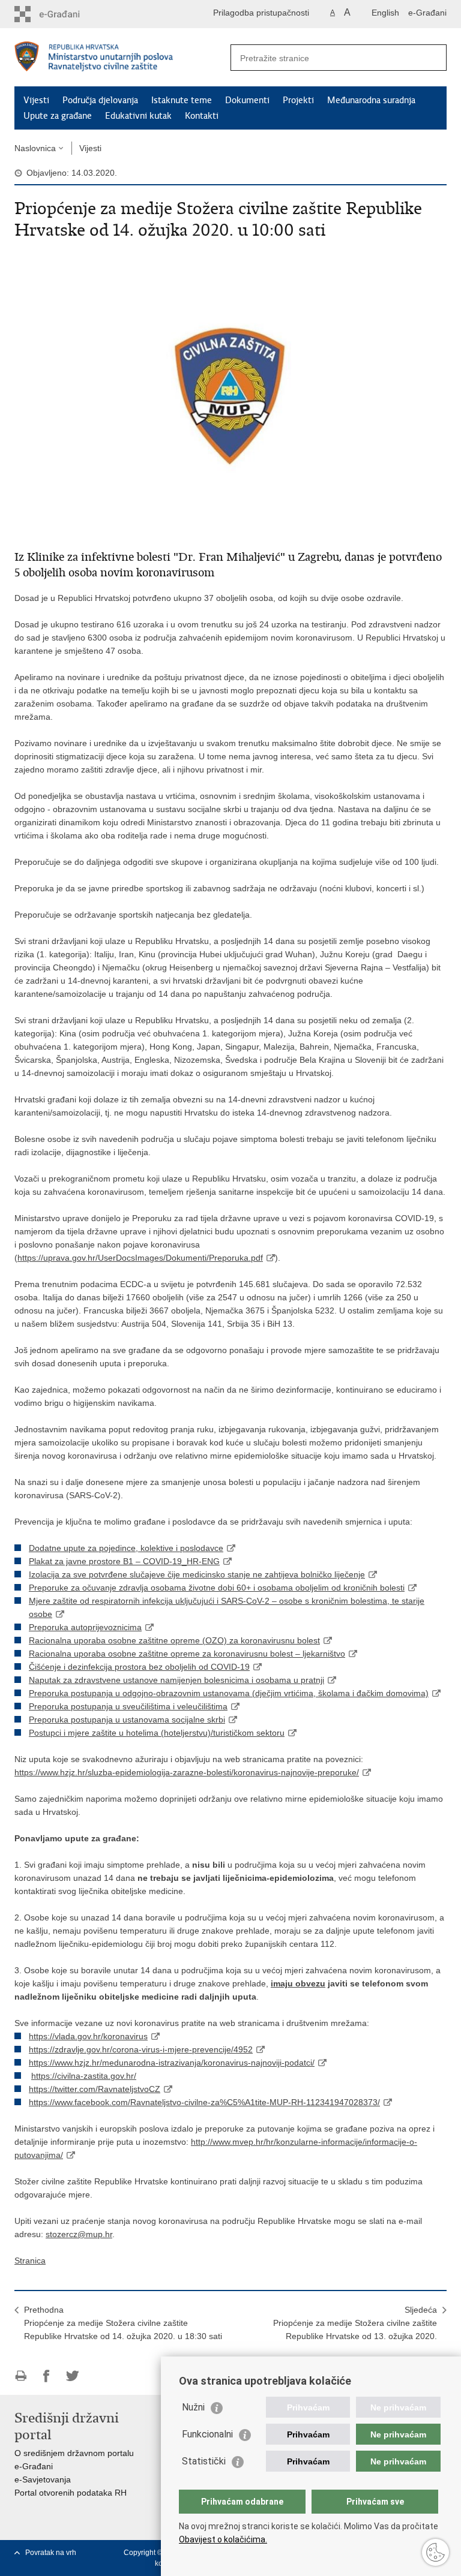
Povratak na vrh (51, 2553)
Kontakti (202, 116)
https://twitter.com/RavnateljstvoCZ (95, 2089)
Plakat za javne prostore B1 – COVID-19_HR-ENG (124, 1561)
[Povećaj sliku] (230, 393)
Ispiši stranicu (21, 2376)
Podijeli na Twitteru (72, 2376)
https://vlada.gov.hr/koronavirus (88, 2036)
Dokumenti (247, 100)
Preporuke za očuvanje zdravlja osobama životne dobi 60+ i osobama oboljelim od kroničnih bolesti (217, 1588)
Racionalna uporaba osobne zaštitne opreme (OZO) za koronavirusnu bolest (174, 1640)
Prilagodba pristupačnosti (261, 13)
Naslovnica (35, 148)
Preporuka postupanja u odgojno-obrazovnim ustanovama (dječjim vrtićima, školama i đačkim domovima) (229, 1693)
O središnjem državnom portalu (74, 2453)
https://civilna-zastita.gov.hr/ (84, 2076)
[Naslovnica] (122, 58)
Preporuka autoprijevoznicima (85, 1627)
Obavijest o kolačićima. (223, 2539)
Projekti (298, 100)
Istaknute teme (182, 100)
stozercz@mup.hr (79, 2234)
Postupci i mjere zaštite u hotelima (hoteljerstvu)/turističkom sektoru (157, 1733)
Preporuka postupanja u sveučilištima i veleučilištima (128, 1706)
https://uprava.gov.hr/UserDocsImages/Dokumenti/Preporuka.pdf (140, 1258)
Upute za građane (58, 116)
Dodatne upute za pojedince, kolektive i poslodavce (126, 1548)
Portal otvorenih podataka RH (71, 2493)
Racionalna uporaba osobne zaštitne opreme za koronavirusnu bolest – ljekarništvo (187, 1654)
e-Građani (427, 13)
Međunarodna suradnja (371, 100)
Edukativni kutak (138, 116)
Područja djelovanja (100, 100)
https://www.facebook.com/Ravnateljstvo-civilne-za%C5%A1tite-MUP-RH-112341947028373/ (204, 2102)
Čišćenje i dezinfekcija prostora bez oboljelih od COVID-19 (139, 1667)
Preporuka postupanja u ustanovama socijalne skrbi (127, 1720)
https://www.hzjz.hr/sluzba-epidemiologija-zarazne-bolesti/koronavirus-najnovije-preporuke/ (187, 1772)
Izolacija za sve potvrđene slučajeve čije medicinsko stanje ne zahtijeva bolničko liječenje (197, 1574)
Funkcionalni (207, 2434)
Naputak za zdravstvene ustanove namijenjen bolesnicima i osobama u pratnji (176, 1680)
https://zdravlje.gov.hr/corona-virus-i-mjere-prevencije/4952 (141, 2049)
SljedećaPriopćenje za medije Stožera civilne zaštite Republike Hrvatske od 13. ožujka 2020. (355, 2323)
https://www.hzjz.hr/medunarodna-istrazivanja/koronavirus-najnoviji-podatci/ (172, 2063)
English (385, 13)
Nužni (193, 2407)
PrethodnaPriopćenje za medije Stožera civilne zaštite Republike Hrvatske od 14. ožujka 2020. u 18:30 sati (123, 2323)
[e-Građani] (66, 14)
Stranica (30, 2261)
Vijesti (36, 100)
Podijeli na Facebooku (47, 2376)
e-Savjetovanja (43, 2479)
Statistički (204, 2461)
